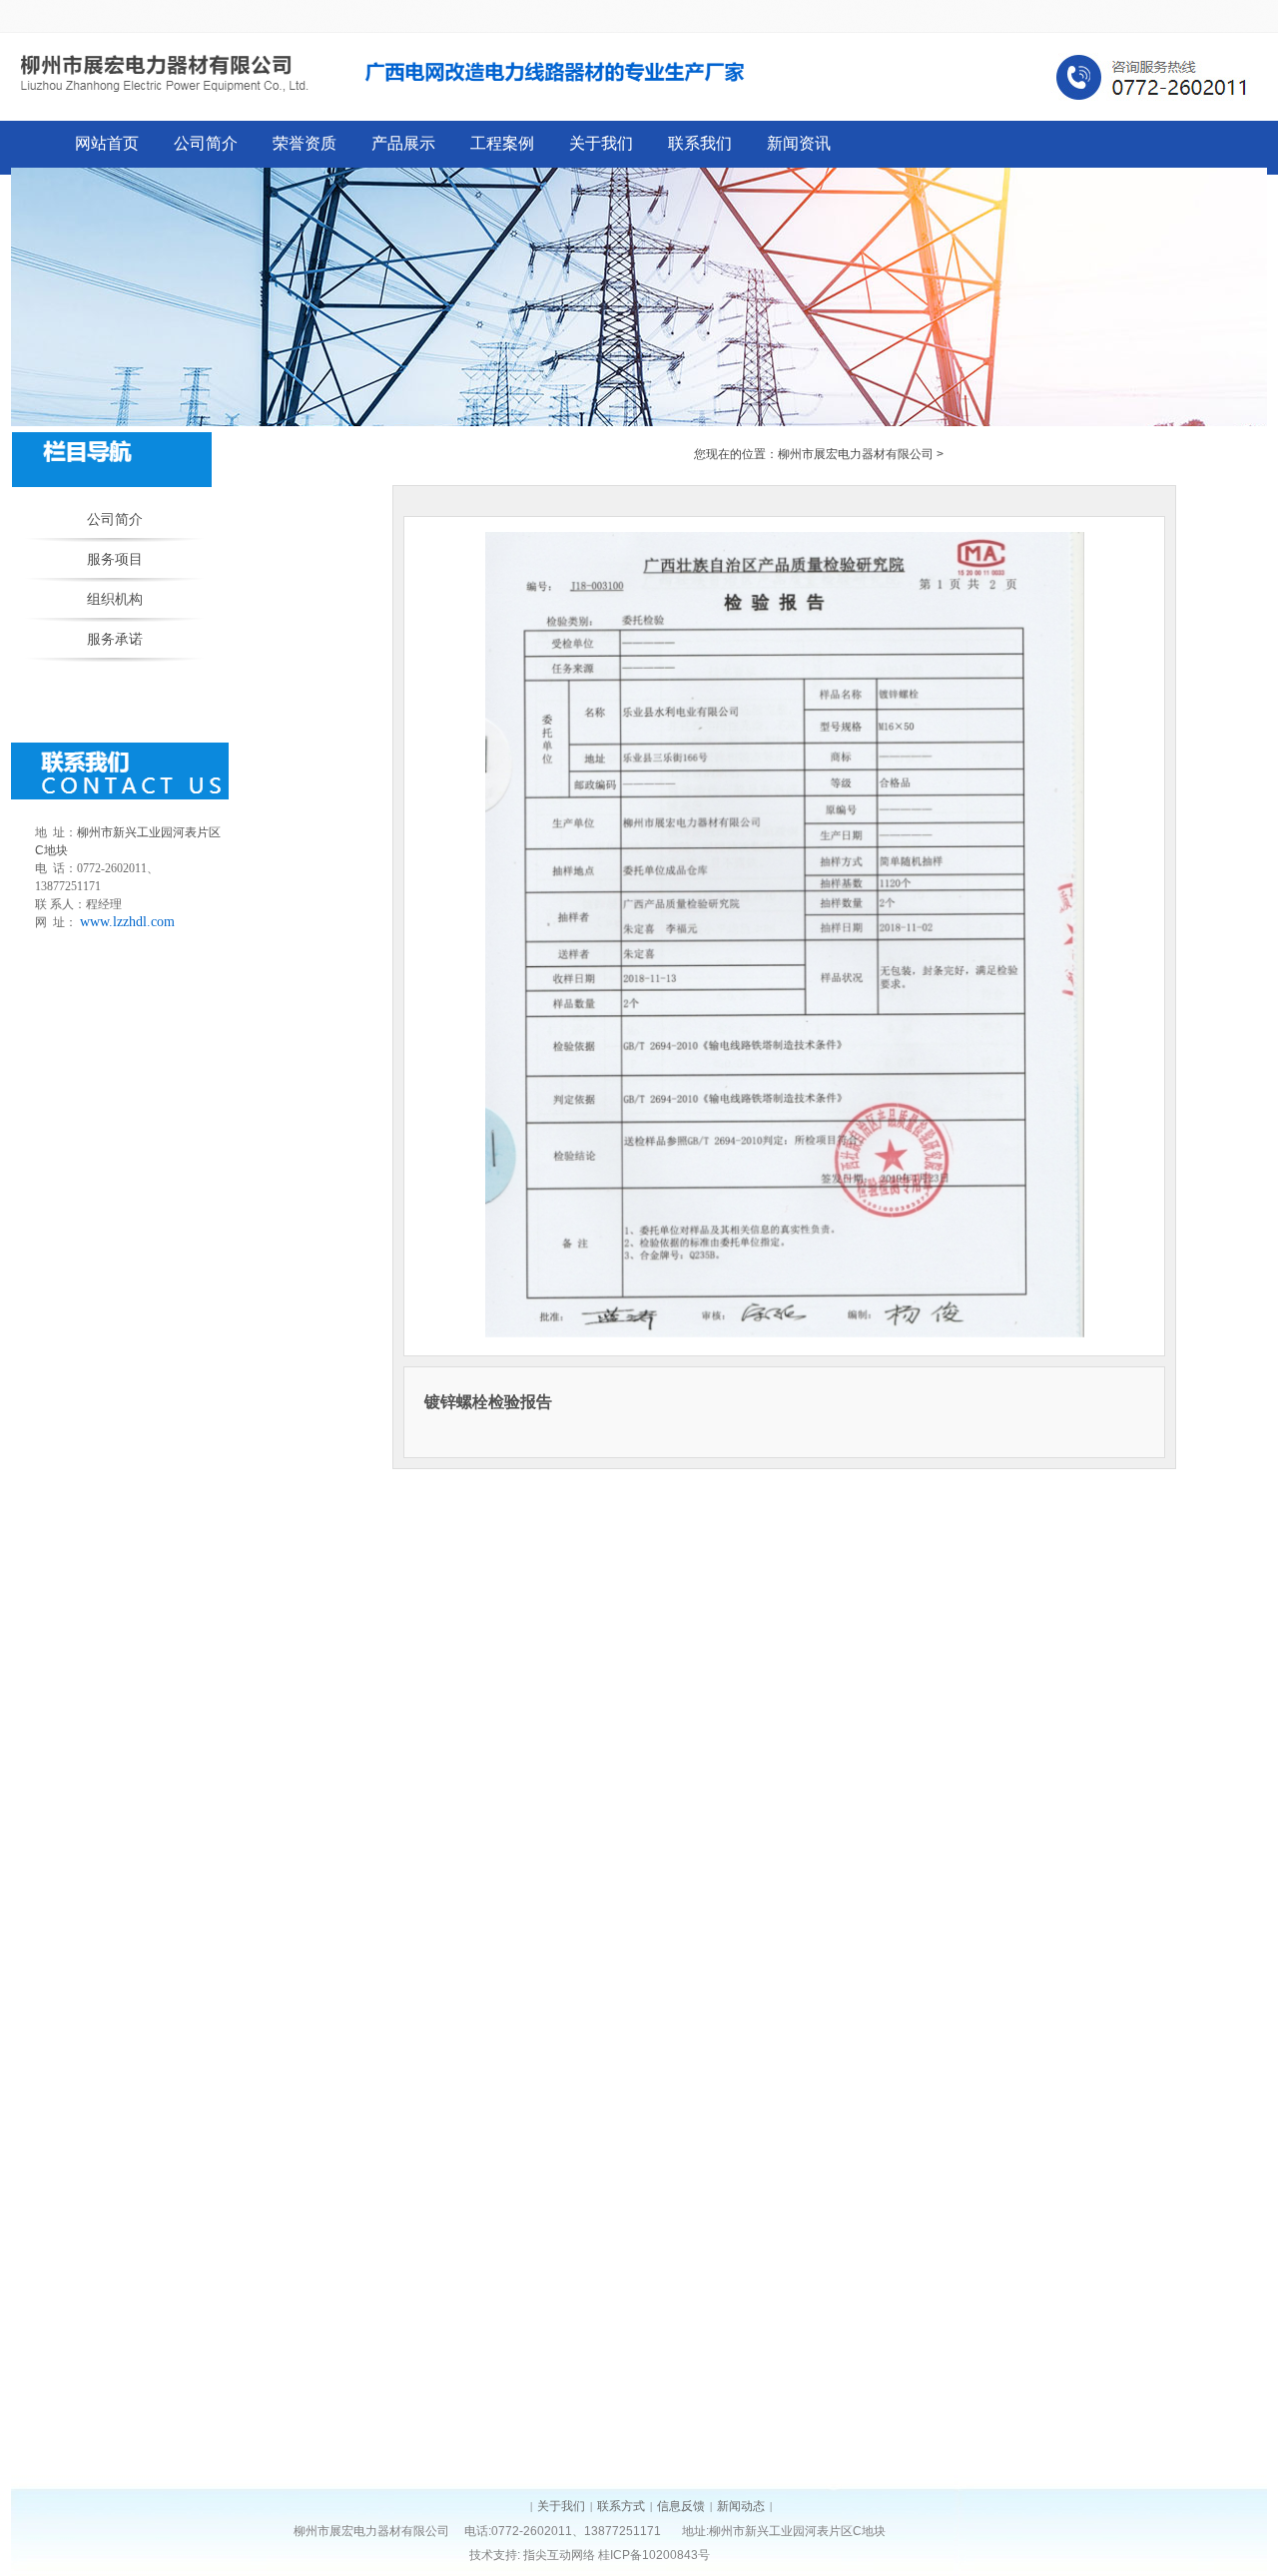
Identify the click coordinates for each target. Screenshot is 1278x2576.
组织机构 (115, 599)
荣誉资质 (305, 143)
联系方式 (621, 2506)
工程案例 (502, 143)
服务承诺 (115, 639)
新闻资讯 (799, 143)
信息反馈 (681, 2506)
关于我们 (601, 143)
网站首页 (107, 143)
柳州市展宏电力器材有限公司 (856, 454)
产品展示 (403, 143)
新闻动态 (741, 2506)
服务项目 (115, 559)
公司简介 (206, 143)
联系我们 (700, 143)
